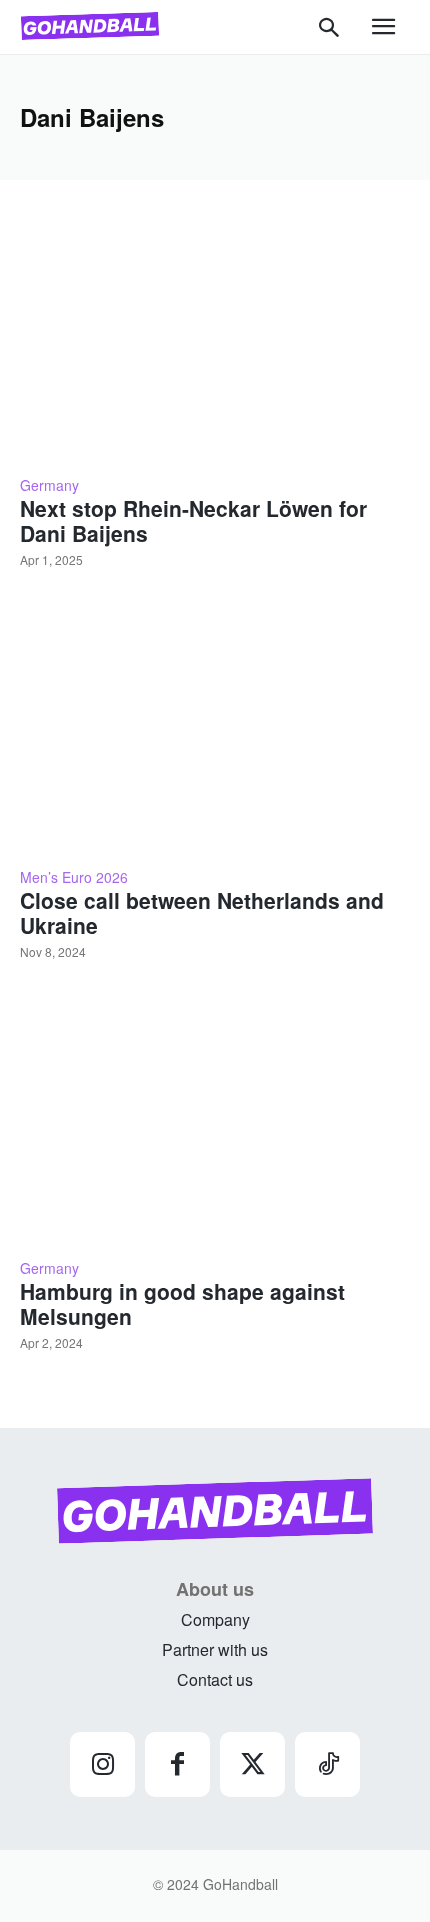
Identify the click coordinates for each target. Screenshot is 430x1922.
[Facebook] (177, 1764)
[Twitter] (252, 1764)
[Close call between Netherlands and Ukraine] (215, 730)
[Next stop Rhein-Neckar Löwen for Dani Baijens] (215, 339)
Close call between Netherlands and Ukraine (202, 912)
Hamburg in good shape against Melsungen (182, 1303)
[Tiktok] (327, 1764)
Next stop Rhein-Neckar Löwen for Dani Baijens (193, 520)
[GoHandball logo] (90, 26)
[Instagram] (102, 1764)
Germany (49, 485)
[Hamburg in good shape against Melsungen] (215, 1122)
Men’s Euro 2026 (74, 877)
